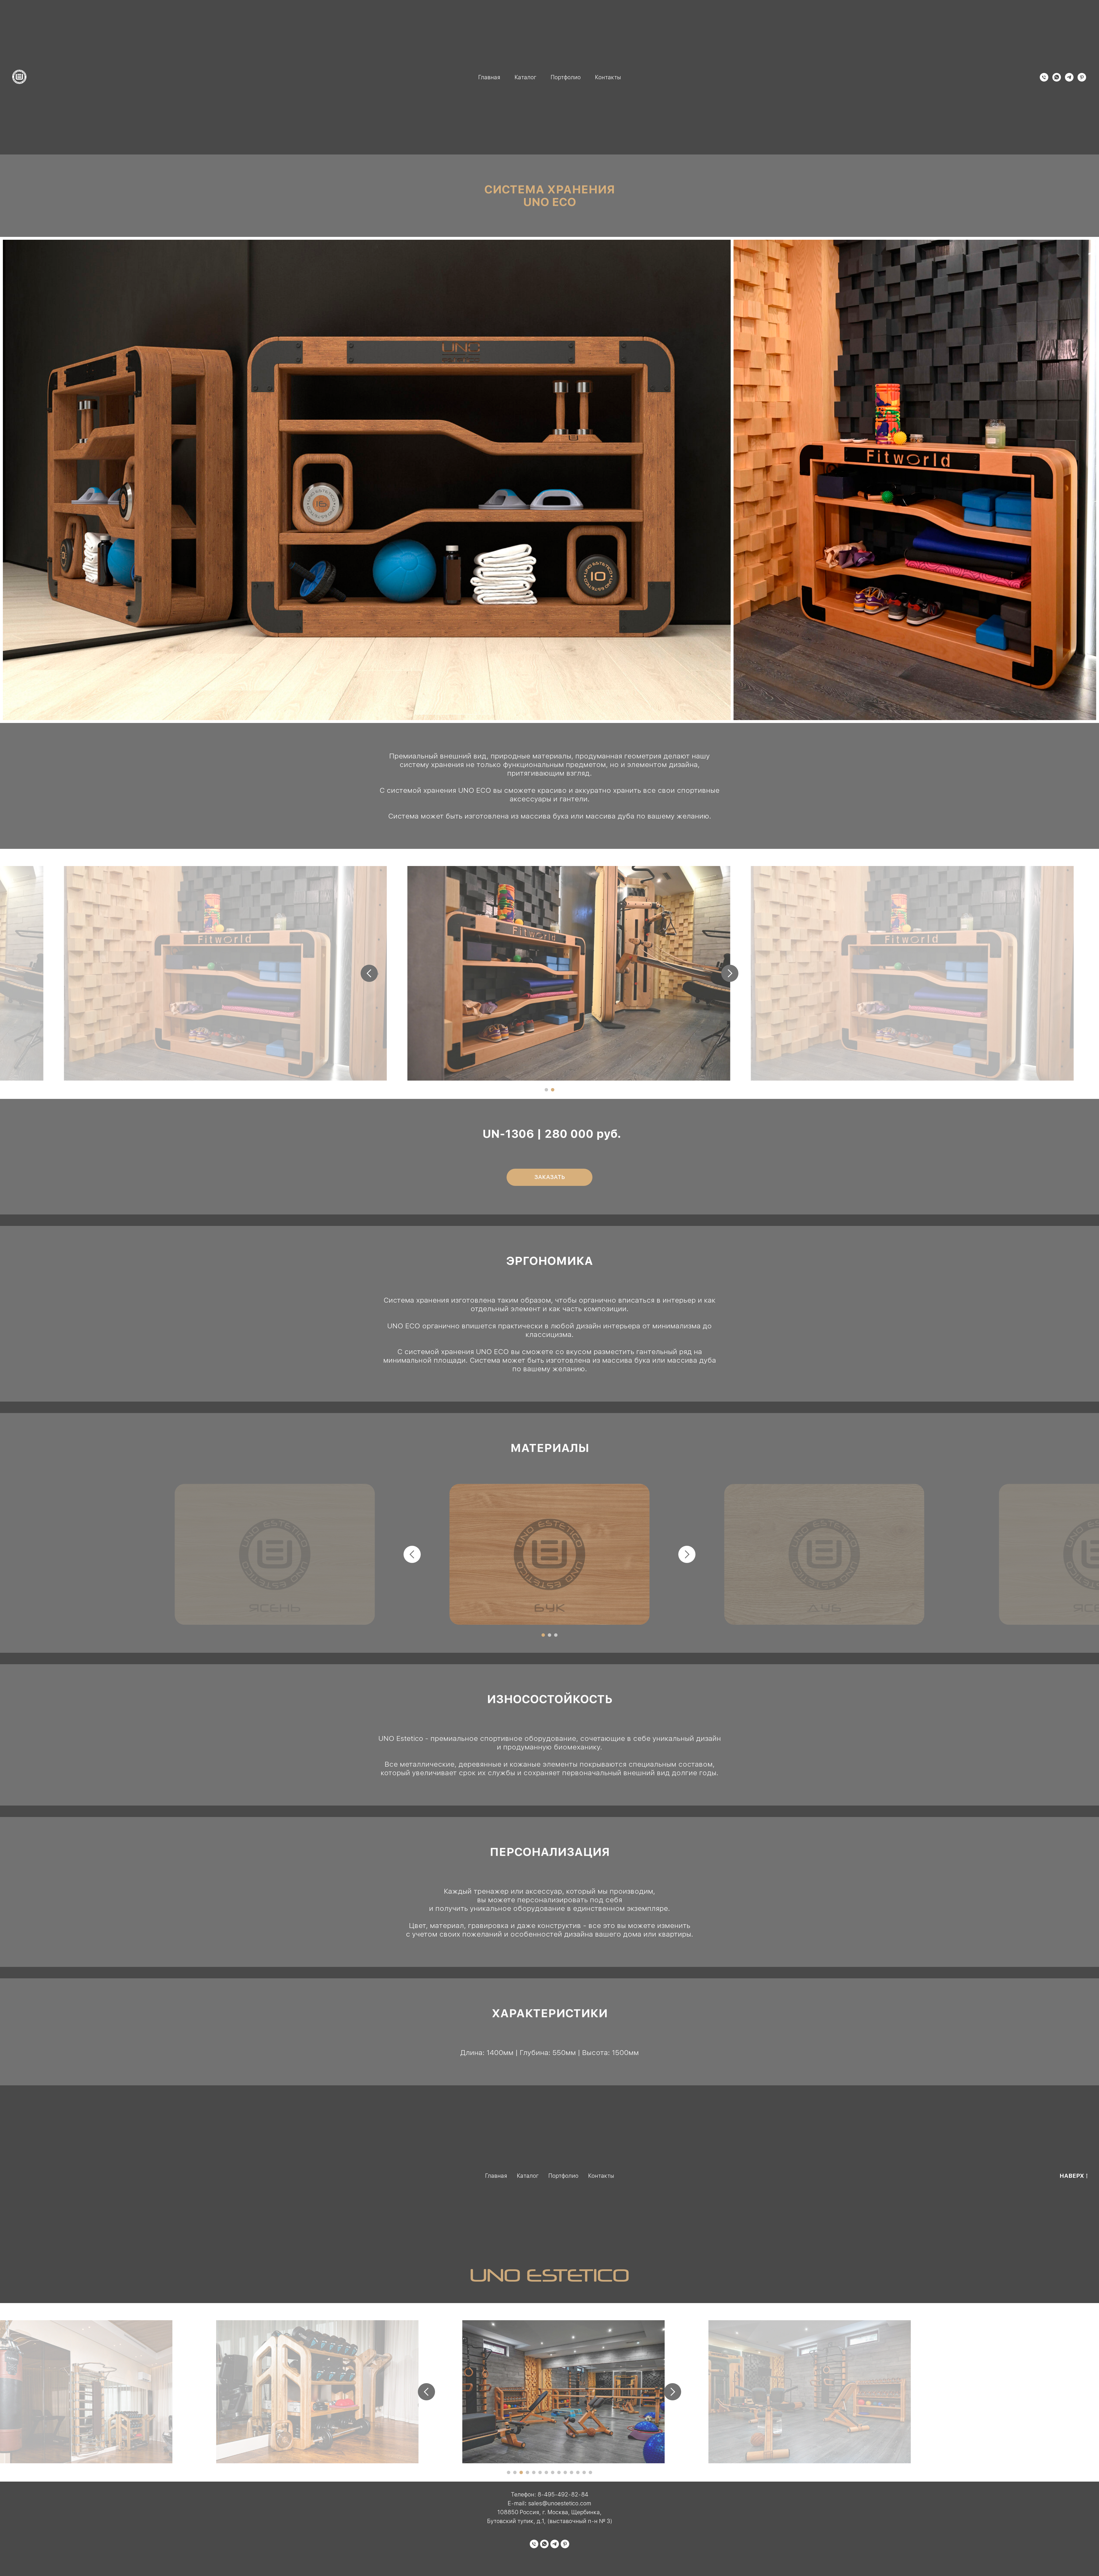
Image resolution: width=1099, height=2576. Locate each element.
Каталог (525, 77)
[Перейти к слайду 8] (553, 2472)
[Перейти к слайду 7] (546, 2472)
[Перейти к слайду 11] (572, 2472)
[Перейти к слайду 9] (559, 2472)
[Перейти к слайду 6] (540, 2472)
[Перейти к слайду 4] (527, 2472)
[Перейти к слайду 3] (556, 1635)
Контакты (608, 77)
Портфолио (566, 77)
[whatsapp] (1057, 77)
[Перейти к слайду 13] (584, 2472)
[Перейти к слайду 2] (553, 1090)
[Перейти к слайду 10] (565, 2472)
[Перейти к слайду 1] (546, 1090)
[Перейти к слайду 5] (534, 2472)
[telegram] (1069, 77)
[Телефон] (1044, 77)
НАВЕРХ (1072, 2176)
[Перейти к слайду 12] (578, 2472)
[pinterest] (1082, 77)
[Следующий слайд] (730, 973)
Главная (489, 77)
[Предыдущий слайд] (369, 973)
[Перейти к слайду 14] (590, 2472)
